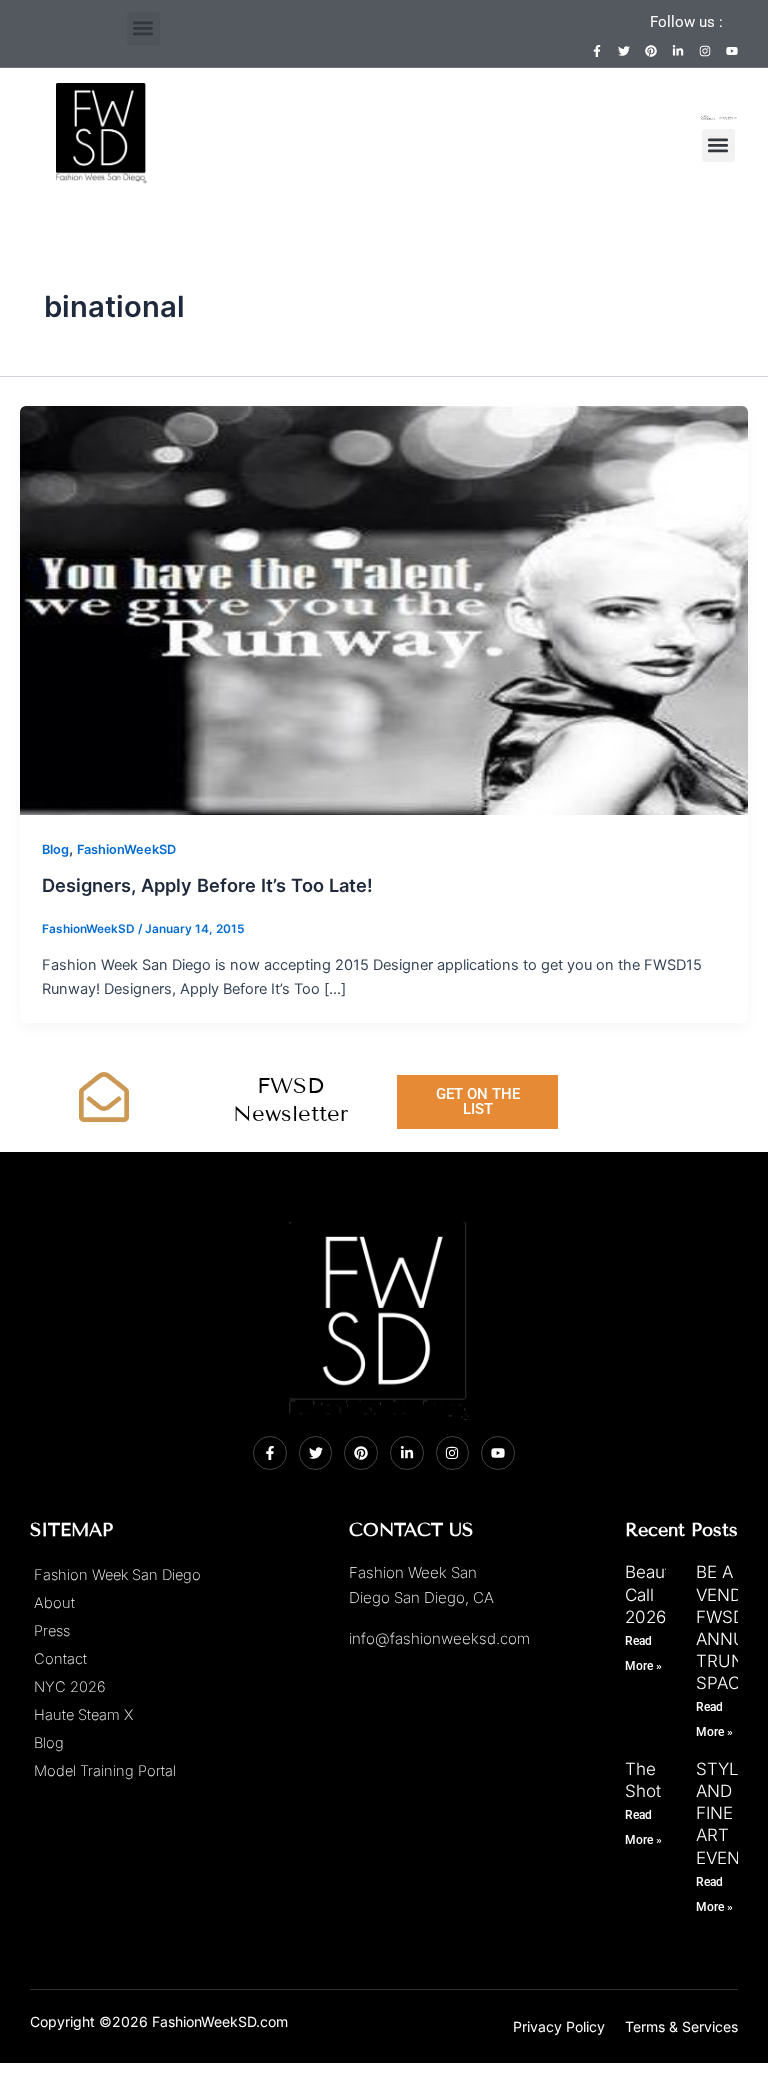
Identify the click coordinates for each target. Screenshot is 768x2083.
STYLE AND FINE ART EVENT (723, 1813)
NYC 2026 (70, 1687)
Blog (55, 849)
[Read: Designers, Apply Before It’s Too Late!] (384, 609)
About (54, 1603)
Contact (60, 1659)
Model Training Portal (105, 1771)
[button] (143, 28)
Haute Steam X (83, 1715)
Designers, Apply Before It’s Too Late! (207, 885)
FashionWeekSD (126, 849)
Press (52, 1631)
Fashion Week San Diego (117, 1575)
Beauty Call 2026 (652, 1594)
